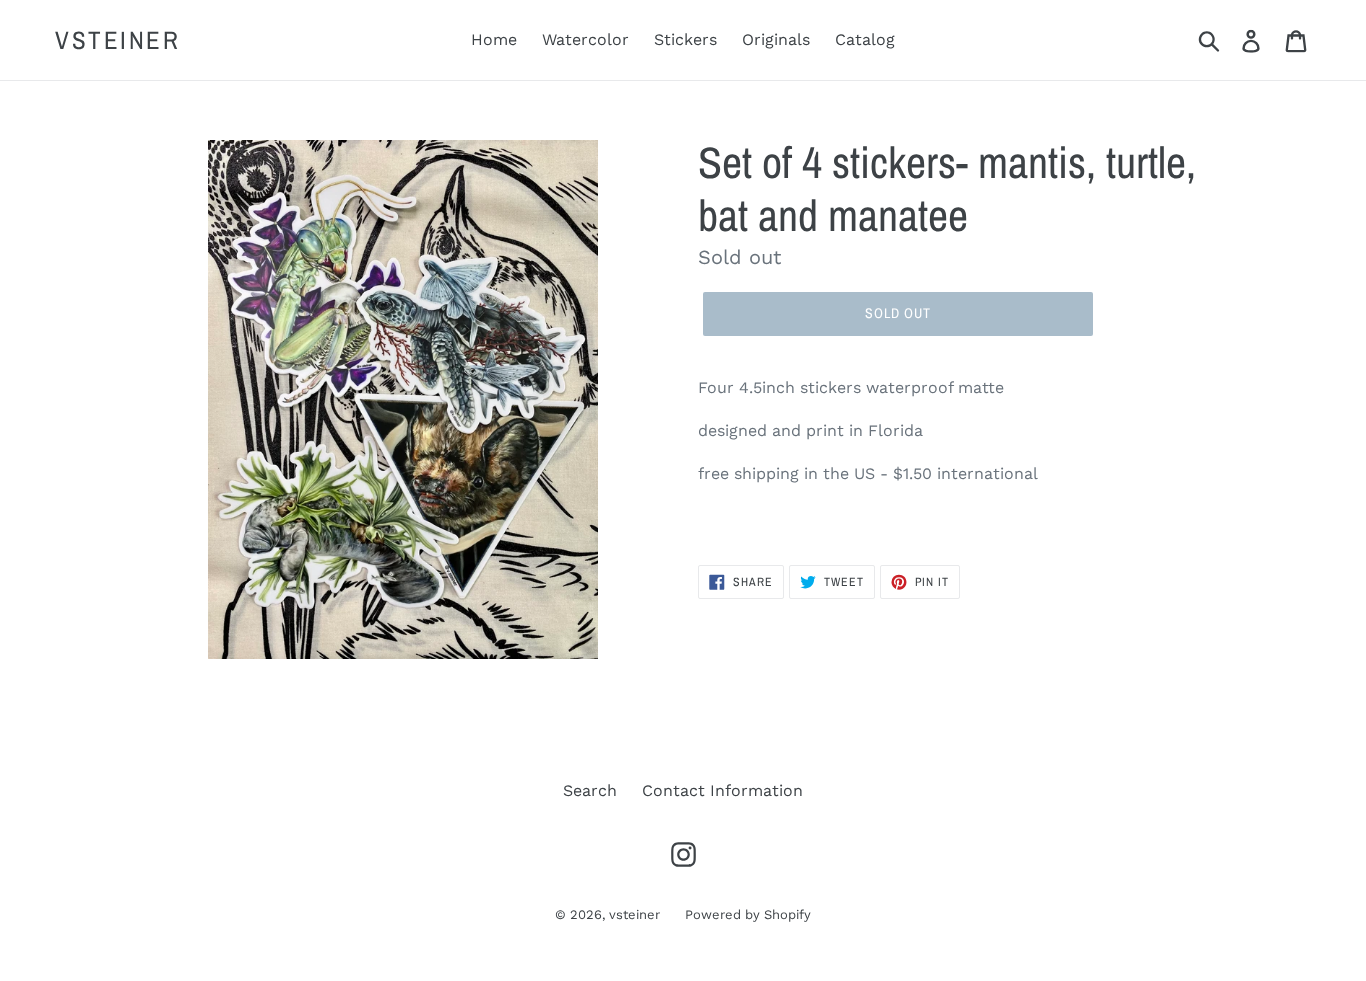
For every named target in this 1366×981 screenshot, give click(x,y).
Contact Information (722, 790)
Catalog (865, 39)
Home (494, 39)
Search (590, 790)
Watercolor (585, 39)
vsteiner (117, 40)
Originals (776, 39)
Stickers (685, 39)
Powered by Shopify (748, 914)
